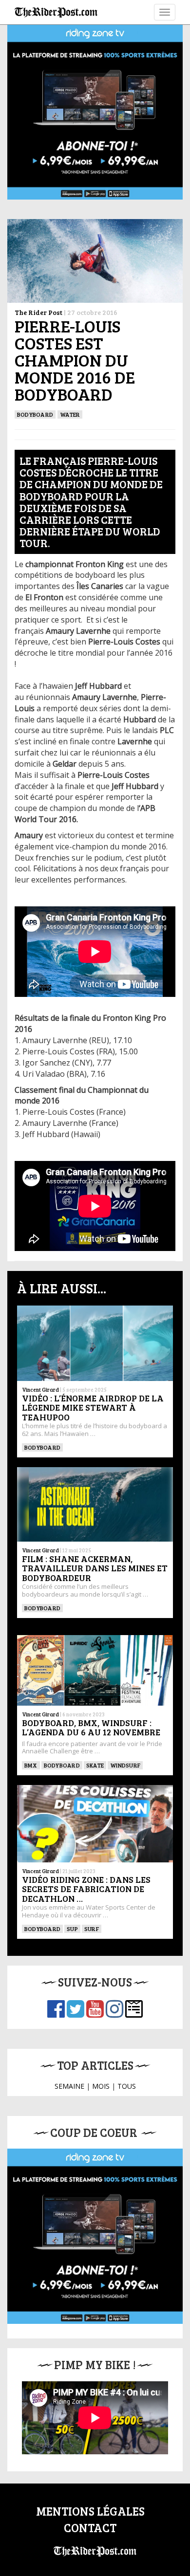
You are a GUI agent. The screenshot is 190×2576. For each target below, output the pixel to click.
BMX (31, 1765)
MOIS (101, 2086)
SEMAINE (69, 2086)
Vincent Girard (40, 1389)
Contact (90, 2528)
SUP (72, 1929)
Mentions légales (90, 2511)
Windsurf (125, 1765)
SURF (92, 1929)
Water (70, 414)
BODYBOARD (35, 414)
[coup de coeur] (95, 2236)
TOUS (127, 2086)
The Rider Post (38, 312)
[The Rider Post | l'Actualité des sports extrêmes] (56, 12)
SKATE (95, 1765)
